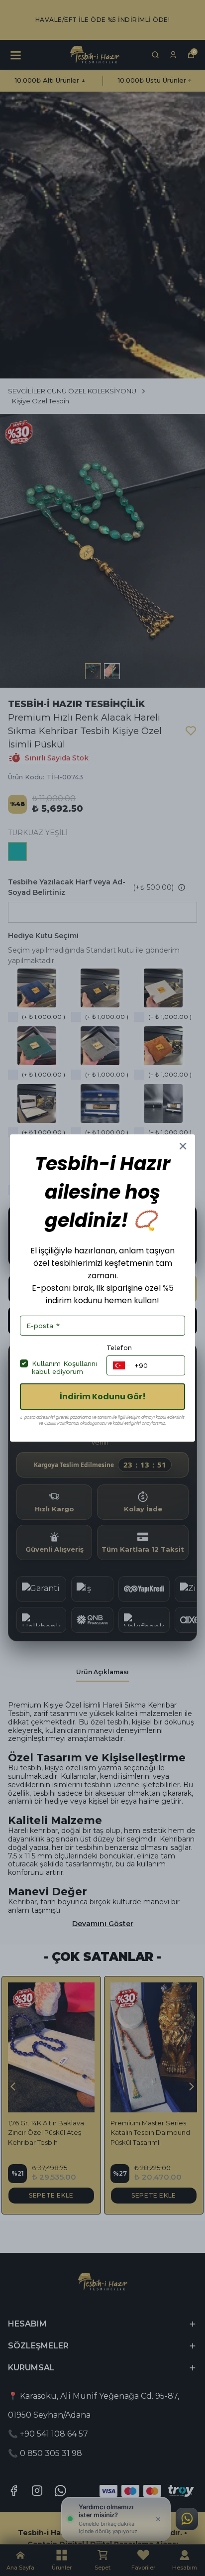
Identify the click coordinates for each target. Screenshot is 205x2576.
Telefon (119, 1348)
